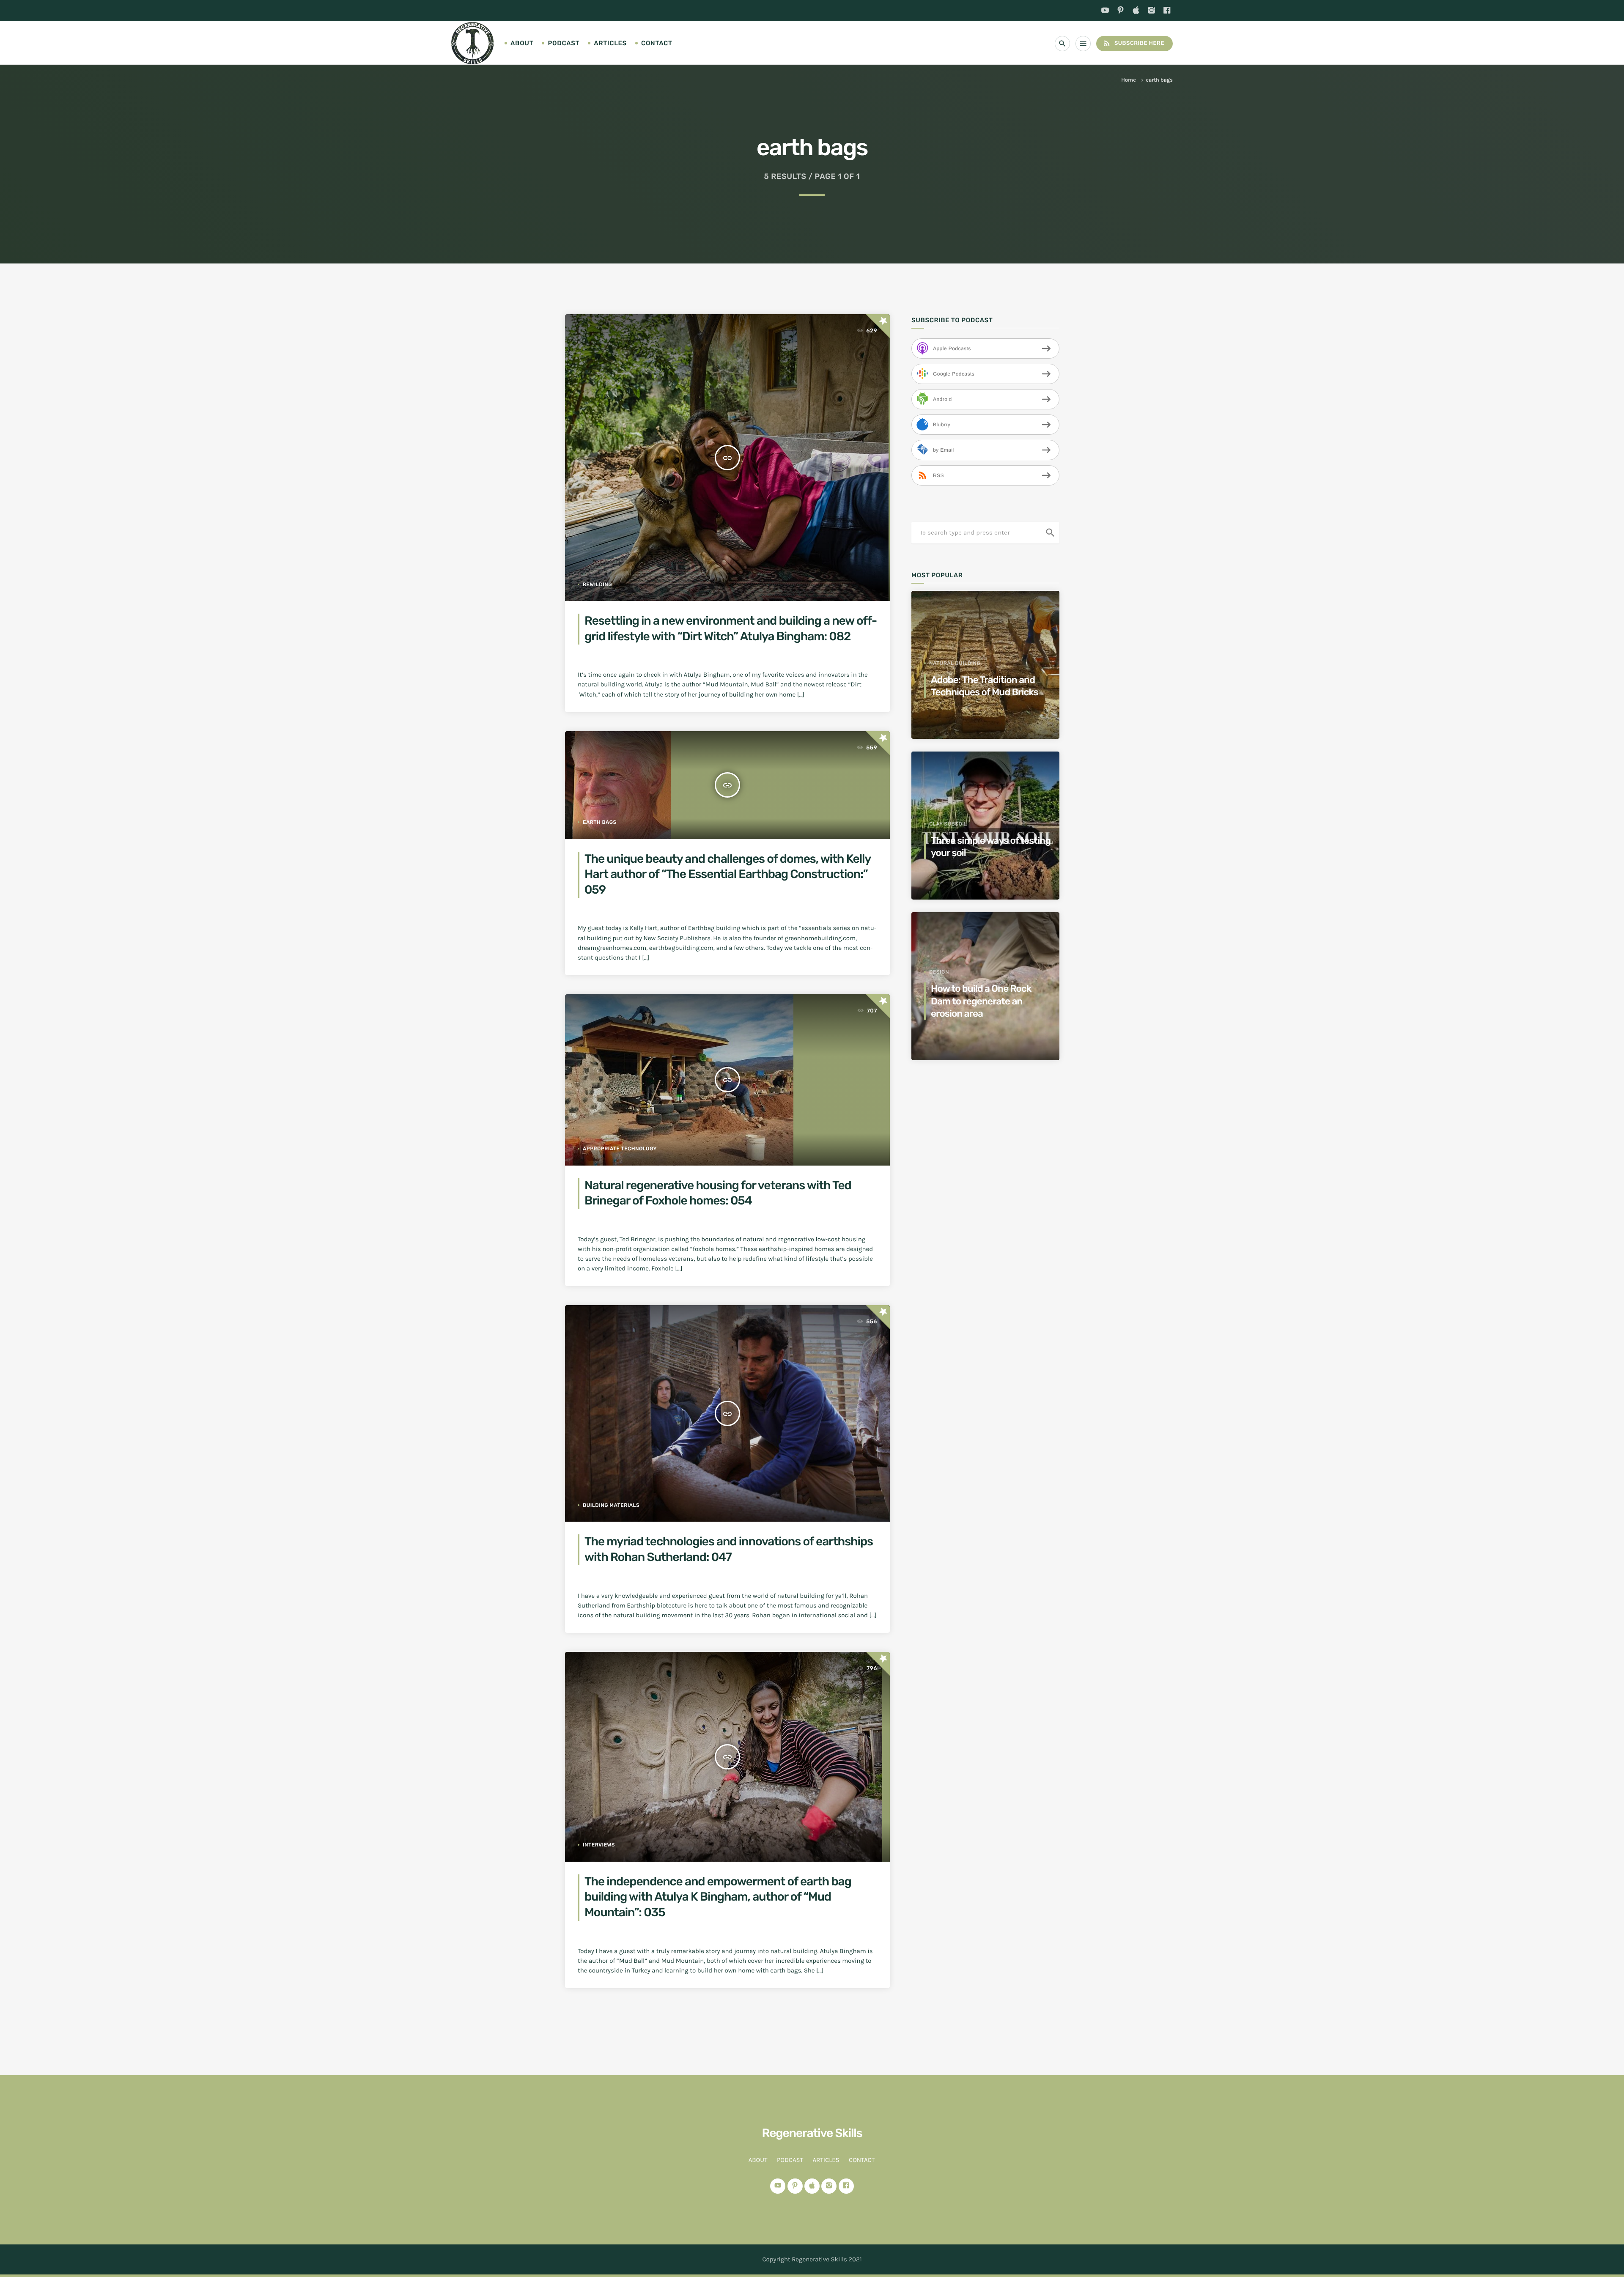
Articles (610, 43)
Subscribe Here (1133, 43)
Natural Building (955, 663)
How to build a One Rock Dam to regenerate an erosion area (981, 1001)
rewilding (597, 584)
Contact (657, 43)
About (522, 43)
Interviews (599, 1845)
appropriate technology (620, 1149)
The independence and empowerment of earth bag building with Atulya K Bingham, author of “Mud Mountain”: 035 (718, 1897)
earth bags (600, 822)
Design (939, 972)
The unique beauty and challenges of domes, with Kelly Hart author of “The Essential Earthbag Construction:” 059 (728, 875)
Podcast (564, 43)
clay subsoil (948, 824)
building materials (611, 1505)
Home (1129, 80)
